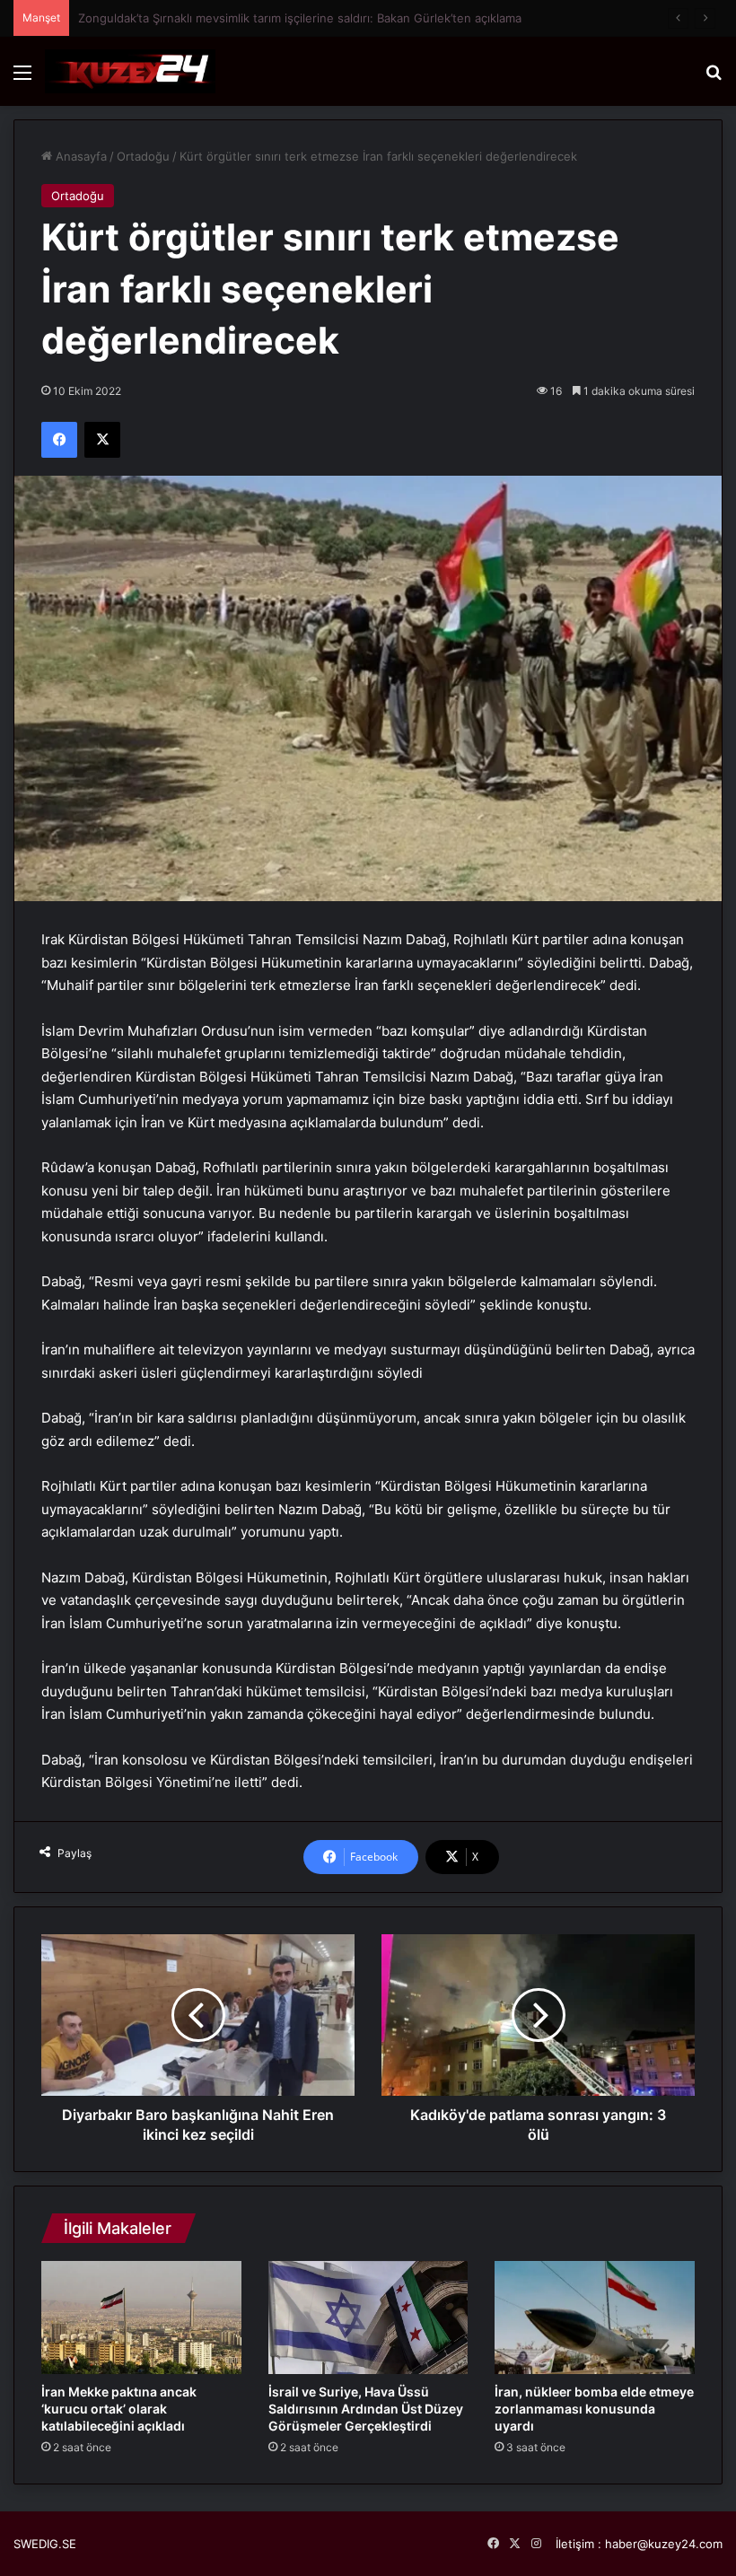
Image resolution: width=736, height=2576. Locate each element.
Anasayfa (79, 156)
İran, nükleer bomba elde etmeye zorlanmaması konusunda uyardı (594, 2409)
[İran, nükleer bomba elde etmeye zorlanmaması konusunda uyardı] (595, 2318)
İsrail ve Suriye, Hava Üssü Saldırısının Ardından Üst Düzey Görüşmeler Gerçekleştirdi (366, 2409)
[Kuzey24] (130, 71)
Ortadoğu (143, 156)
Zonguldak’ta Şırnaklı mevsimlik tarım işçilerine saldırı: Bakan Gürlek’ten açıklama (300, 18)
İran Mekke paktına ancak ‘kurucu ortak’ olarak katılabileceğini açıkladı (119, 2409)
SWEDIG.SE (45, 2544)
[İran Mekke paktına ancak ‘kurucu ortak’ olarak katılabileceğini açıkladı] (141, 2318)
